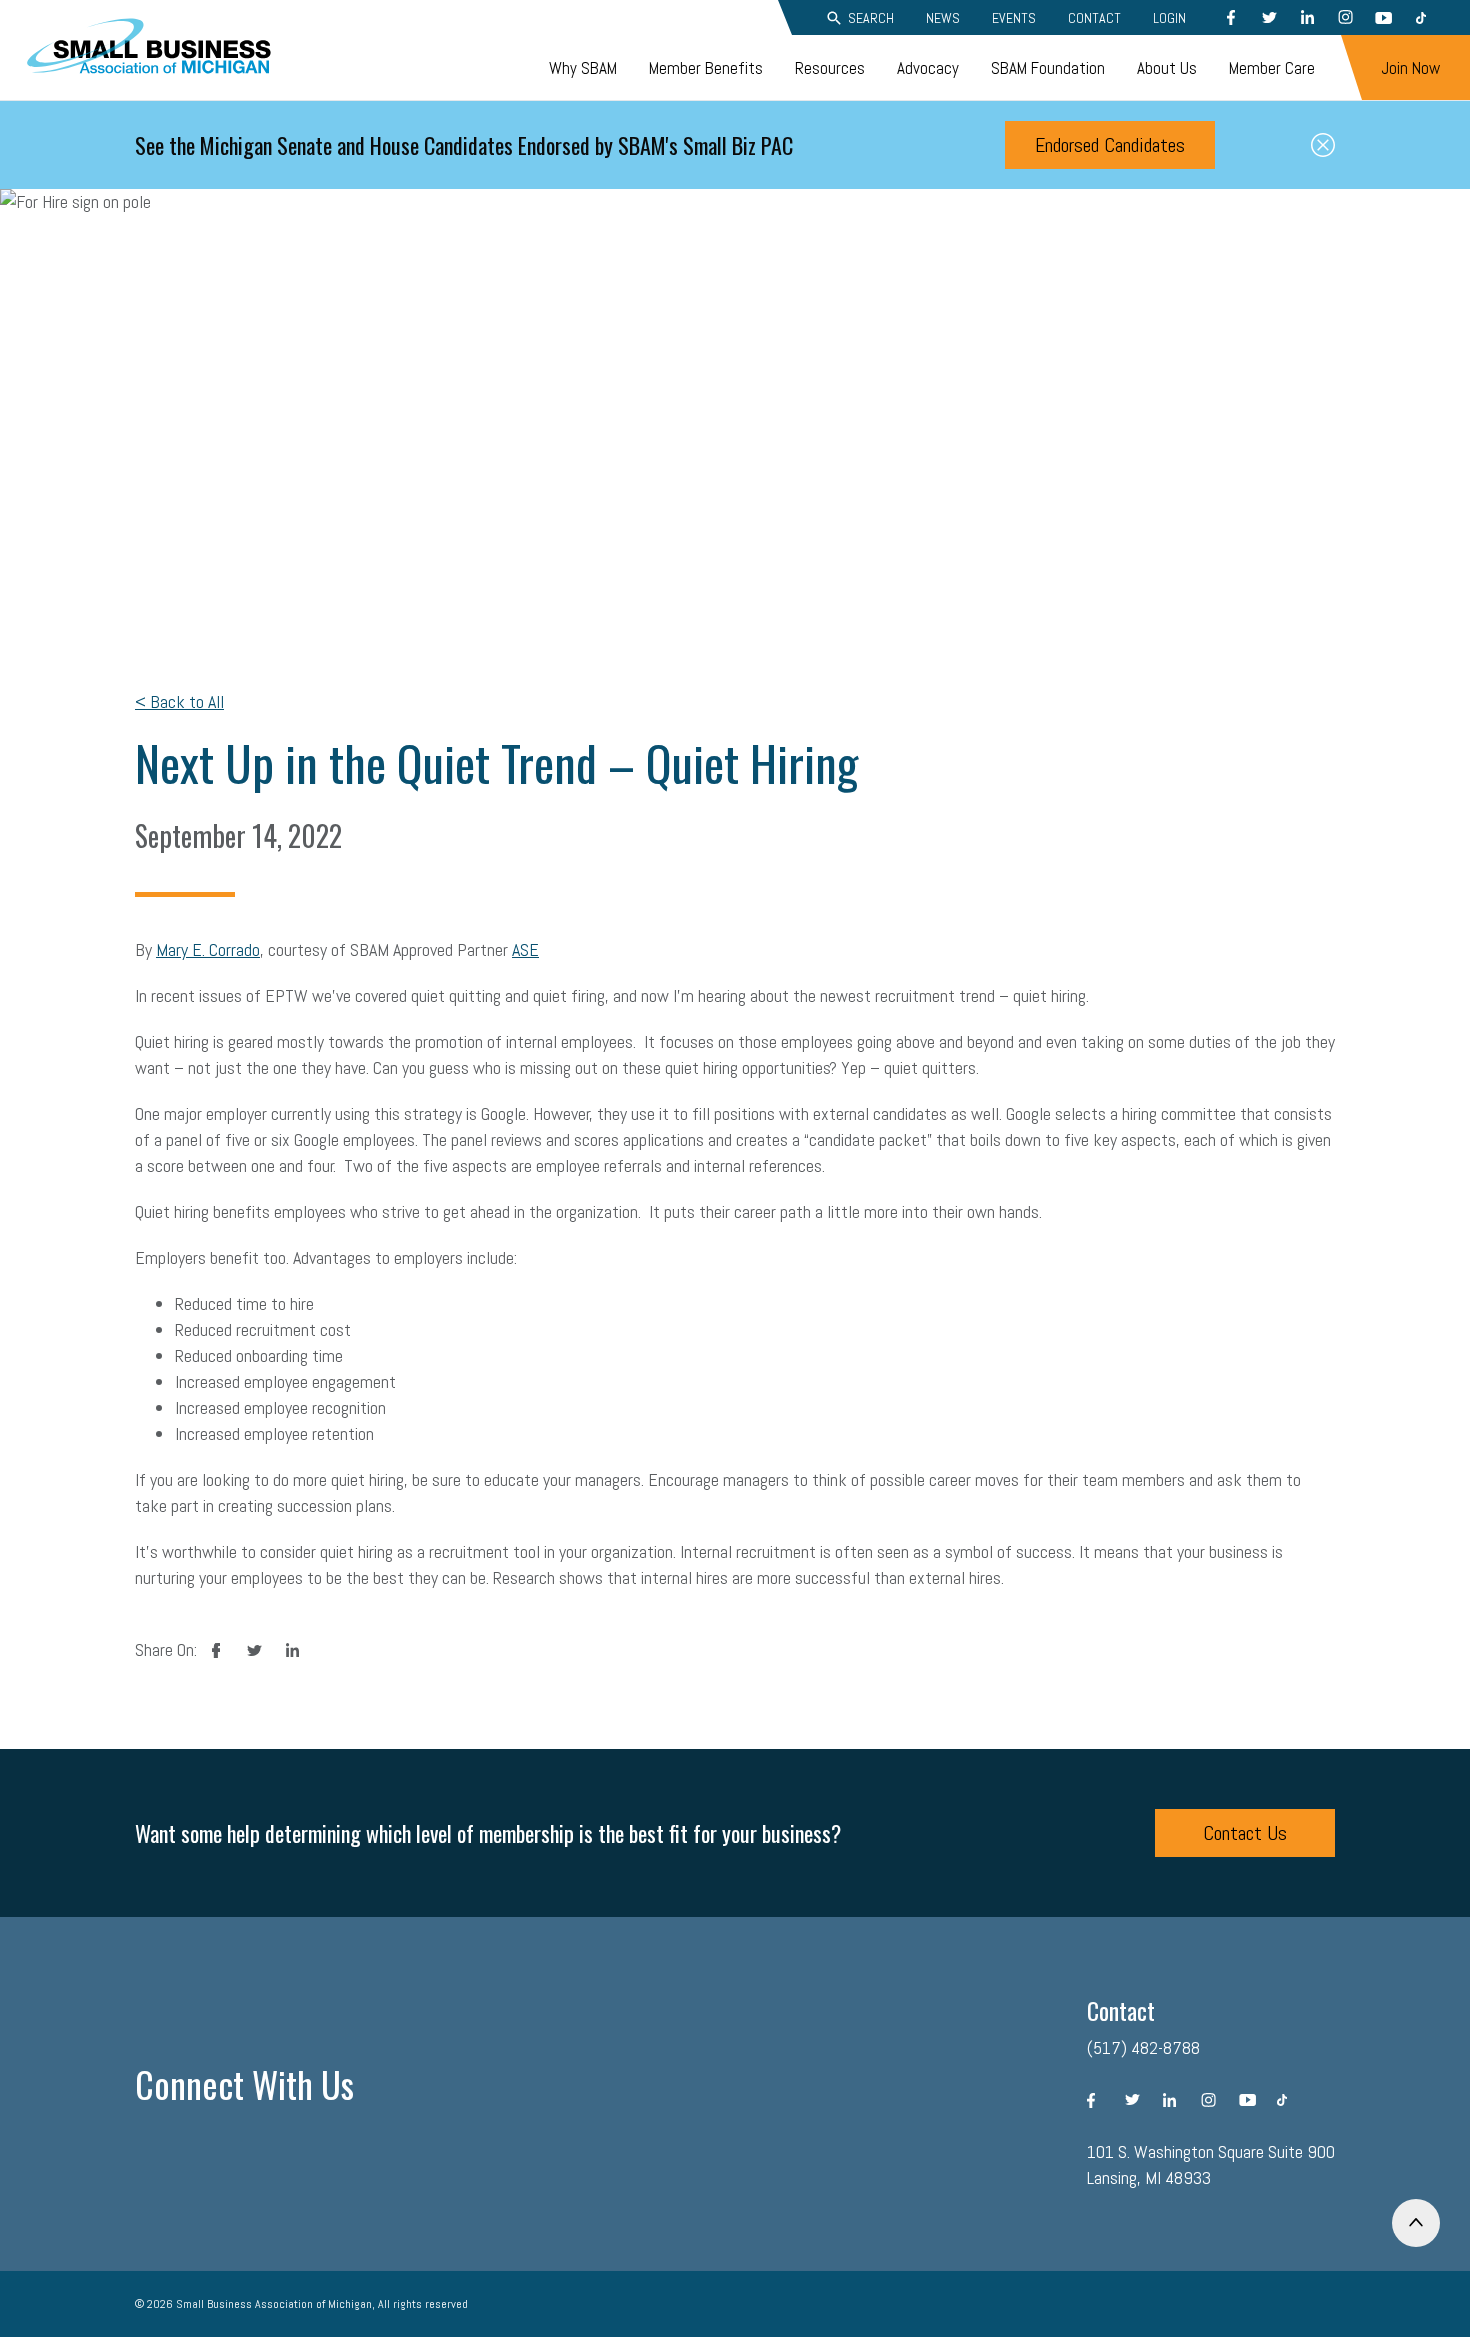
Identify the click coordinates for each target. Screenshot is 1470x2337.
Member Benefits (706, 68)
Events (1014, 18)
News (943, 18)
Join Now (1410, 68)
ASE (525, 949)
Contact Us (1245, 1833)
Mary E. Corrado (208, 949)
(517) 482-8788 (1143, 2047)
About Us (1167, 68)
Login (1169, 18)
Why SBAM (583, 68)
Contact (1094, 18)
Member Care (1272, 68)
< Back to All (179, 701)
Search (871, 18)
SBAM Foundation (1048, 68)
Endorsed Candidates (1110, 145)
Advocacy (928, 68)
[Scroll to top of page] (1416, 2223)
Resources (830, 68)
